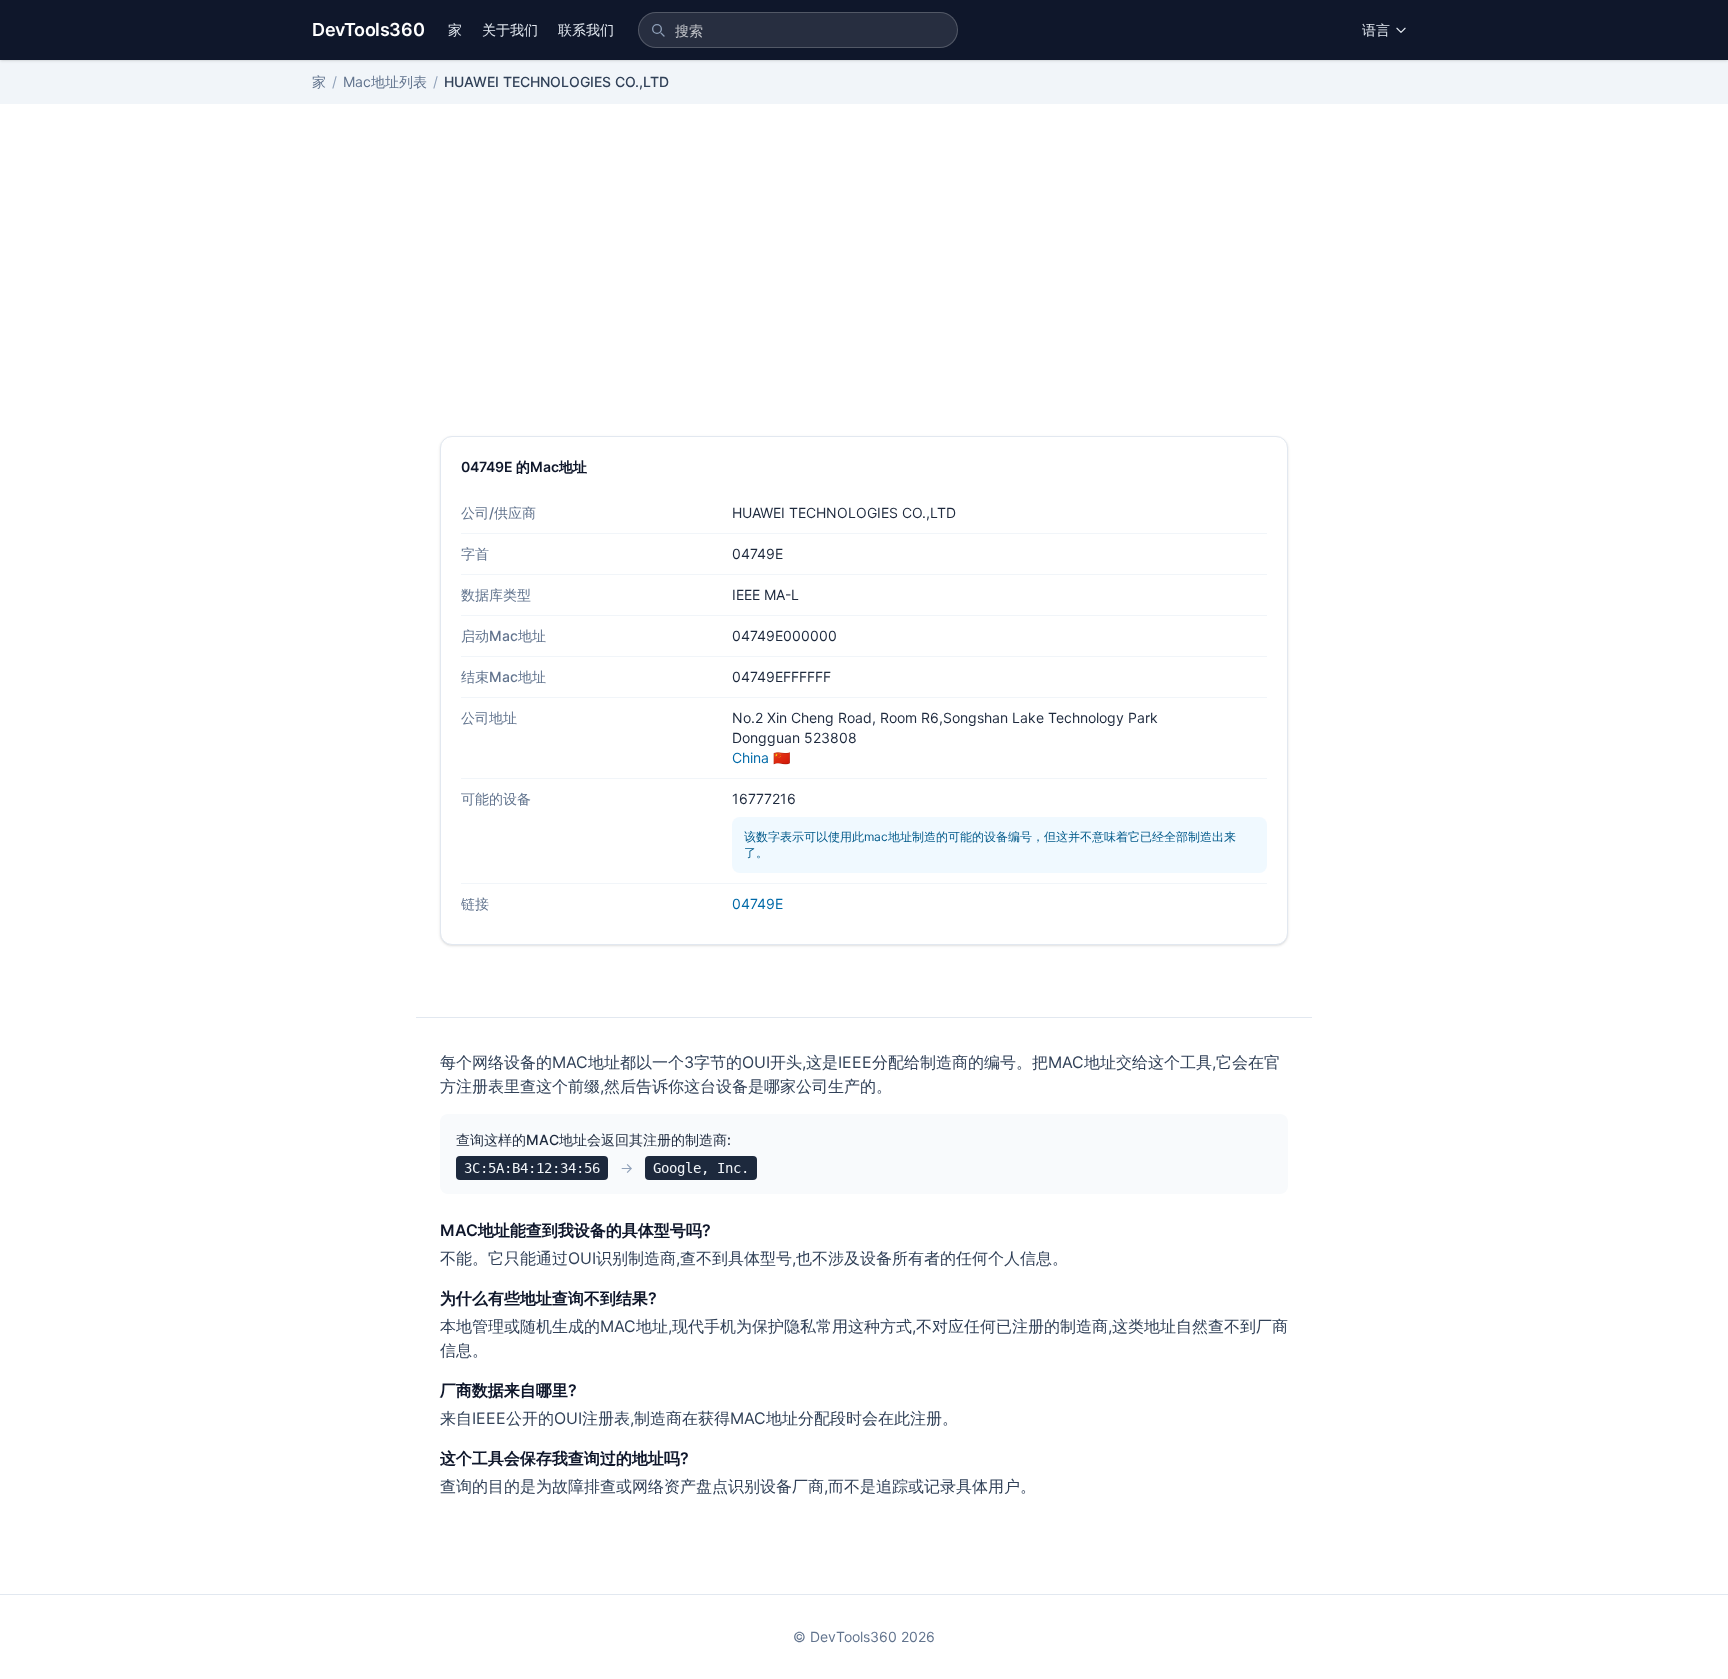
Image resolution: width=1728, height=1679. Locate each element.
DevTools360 (368, 29)
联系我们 (586, 29)
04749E (757, 903)
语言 (1376, 29)
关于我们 (510, 29)
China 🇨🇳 (761, 757)
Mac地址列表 (385, 81)
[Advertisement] (864, 286)
